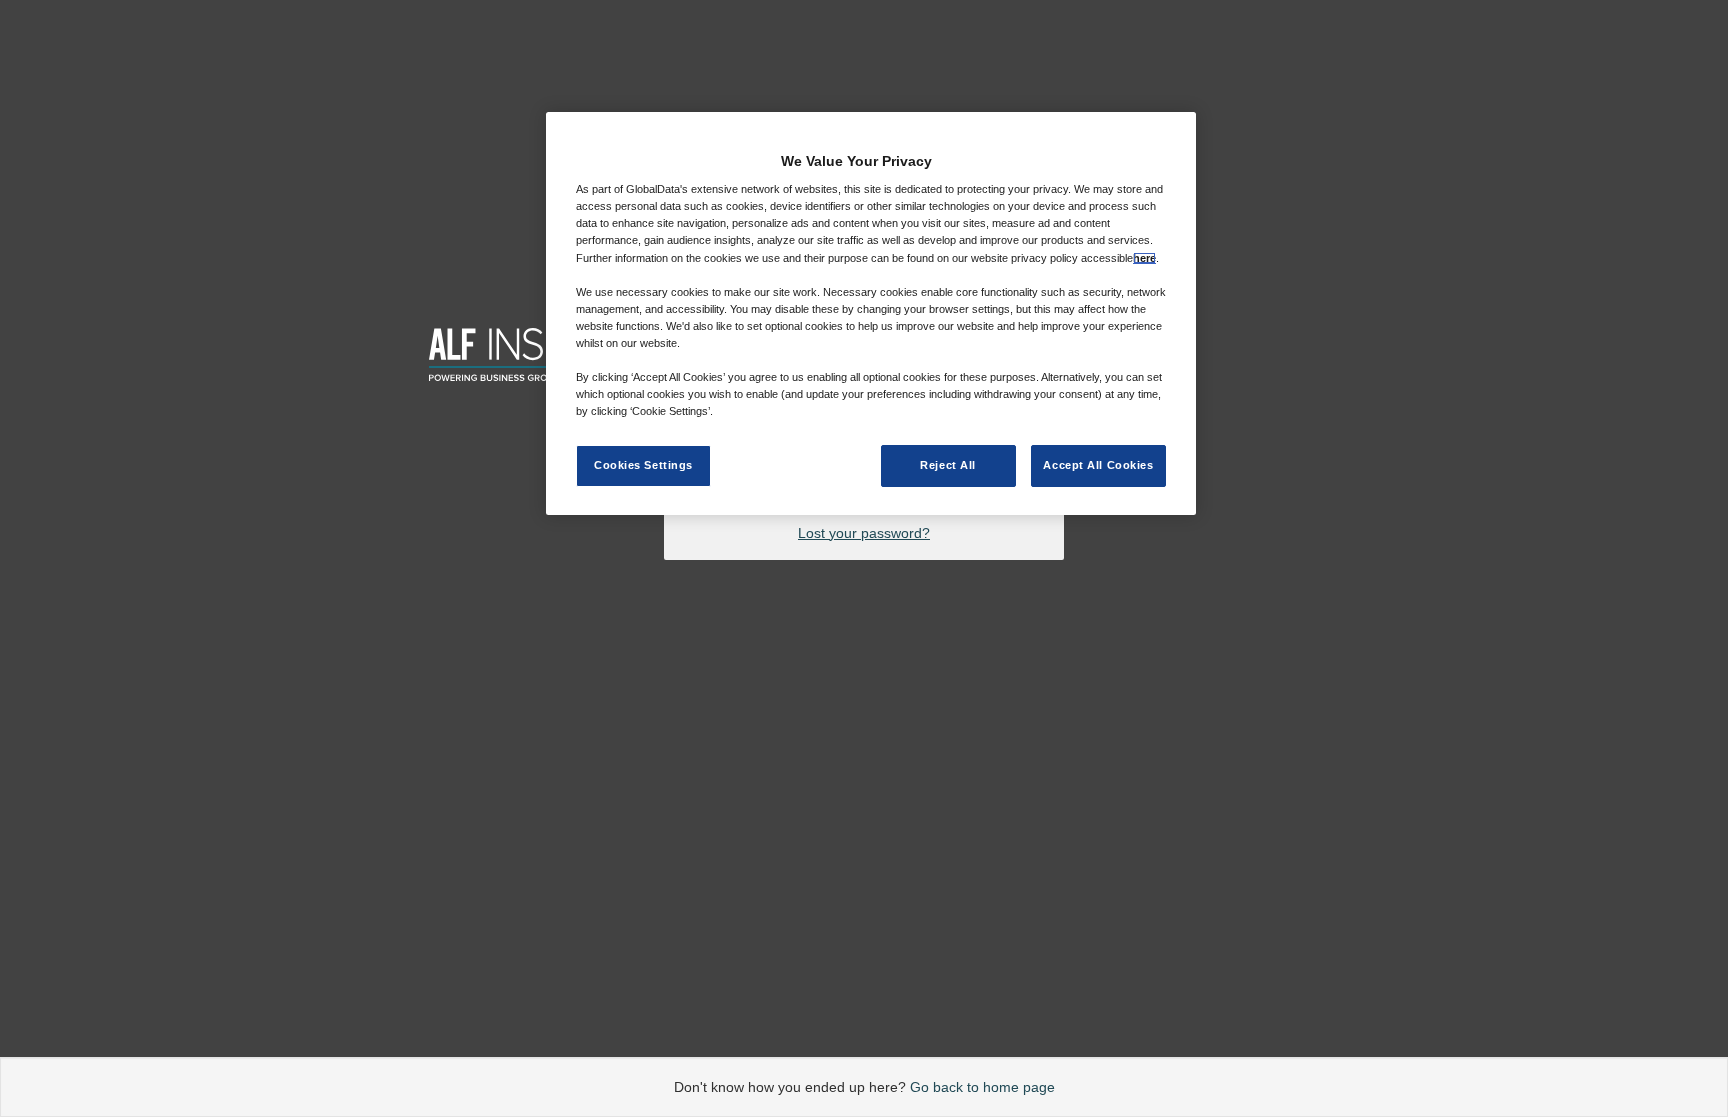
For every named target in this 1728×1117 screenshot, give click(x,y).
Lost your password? (864, 533)
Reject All (948, 465)
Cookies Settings (643, 465)
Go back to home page (982, 1087)
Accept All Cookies (1098, 465)
